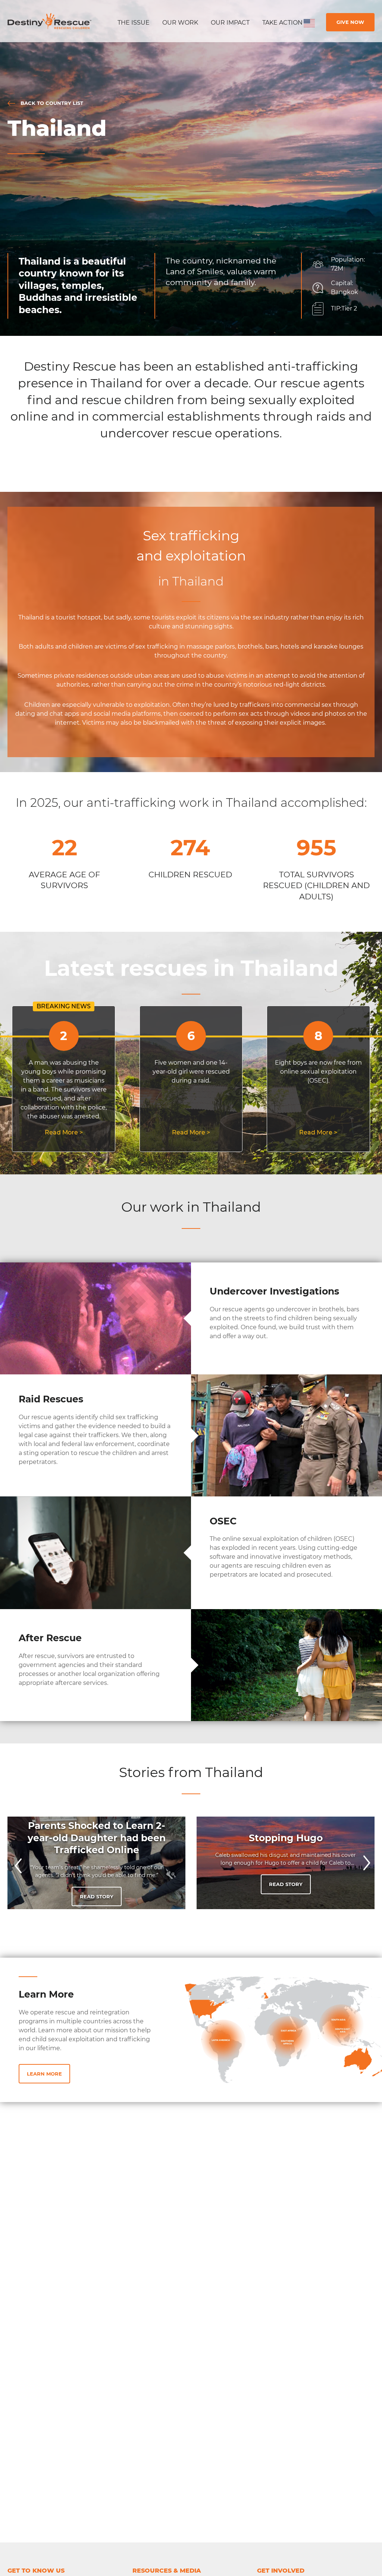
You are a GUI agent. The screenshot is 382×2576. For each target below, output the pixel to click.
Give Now (350, 22)
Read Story (97, 1896)
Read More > (64, 1132)
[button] (17, 1863)
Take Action (282, 23)
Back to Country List (51, 103)
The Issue (134, 23)
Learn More (44, 2074)
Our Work (180, 23)
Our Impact (230, 23)
